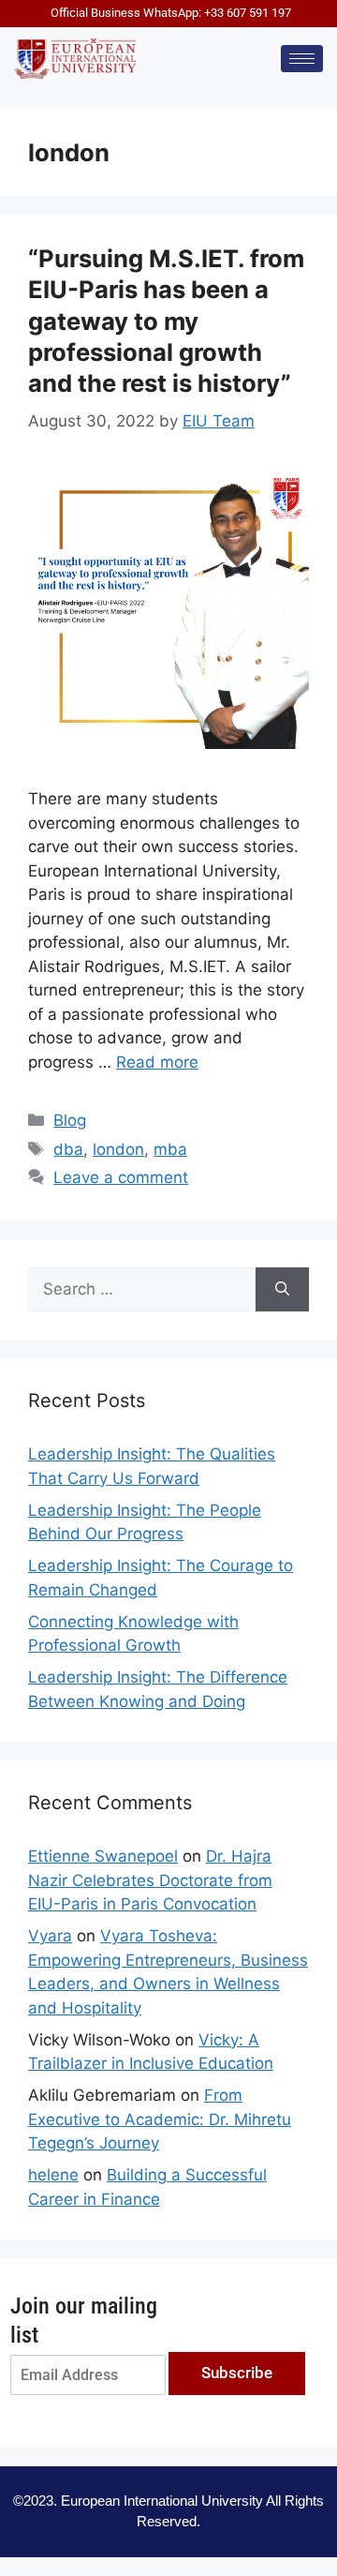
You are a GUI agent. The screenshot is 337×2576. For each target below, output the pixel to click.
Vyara (50, 1936)
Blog (70, 1120)
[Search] (282, 1290)
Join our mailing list (84, 2321)
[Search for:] (142, 1290)
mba (170, 1149)
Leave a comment (121, 1177)
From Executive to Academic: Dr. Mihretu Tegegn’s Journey (160, 2119)
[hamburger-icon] (302, 59)
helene (53, 2175)
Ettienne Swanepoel (103, 1856)
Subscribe (237, 2373)
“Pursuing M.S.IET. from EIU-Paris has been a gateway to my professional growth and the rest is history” (166, 321)
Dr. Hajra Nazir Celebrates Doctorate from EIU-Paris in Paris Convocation (150, 1880)
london (118, 1149)
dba (68, 1149)
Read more (157, 1062)
